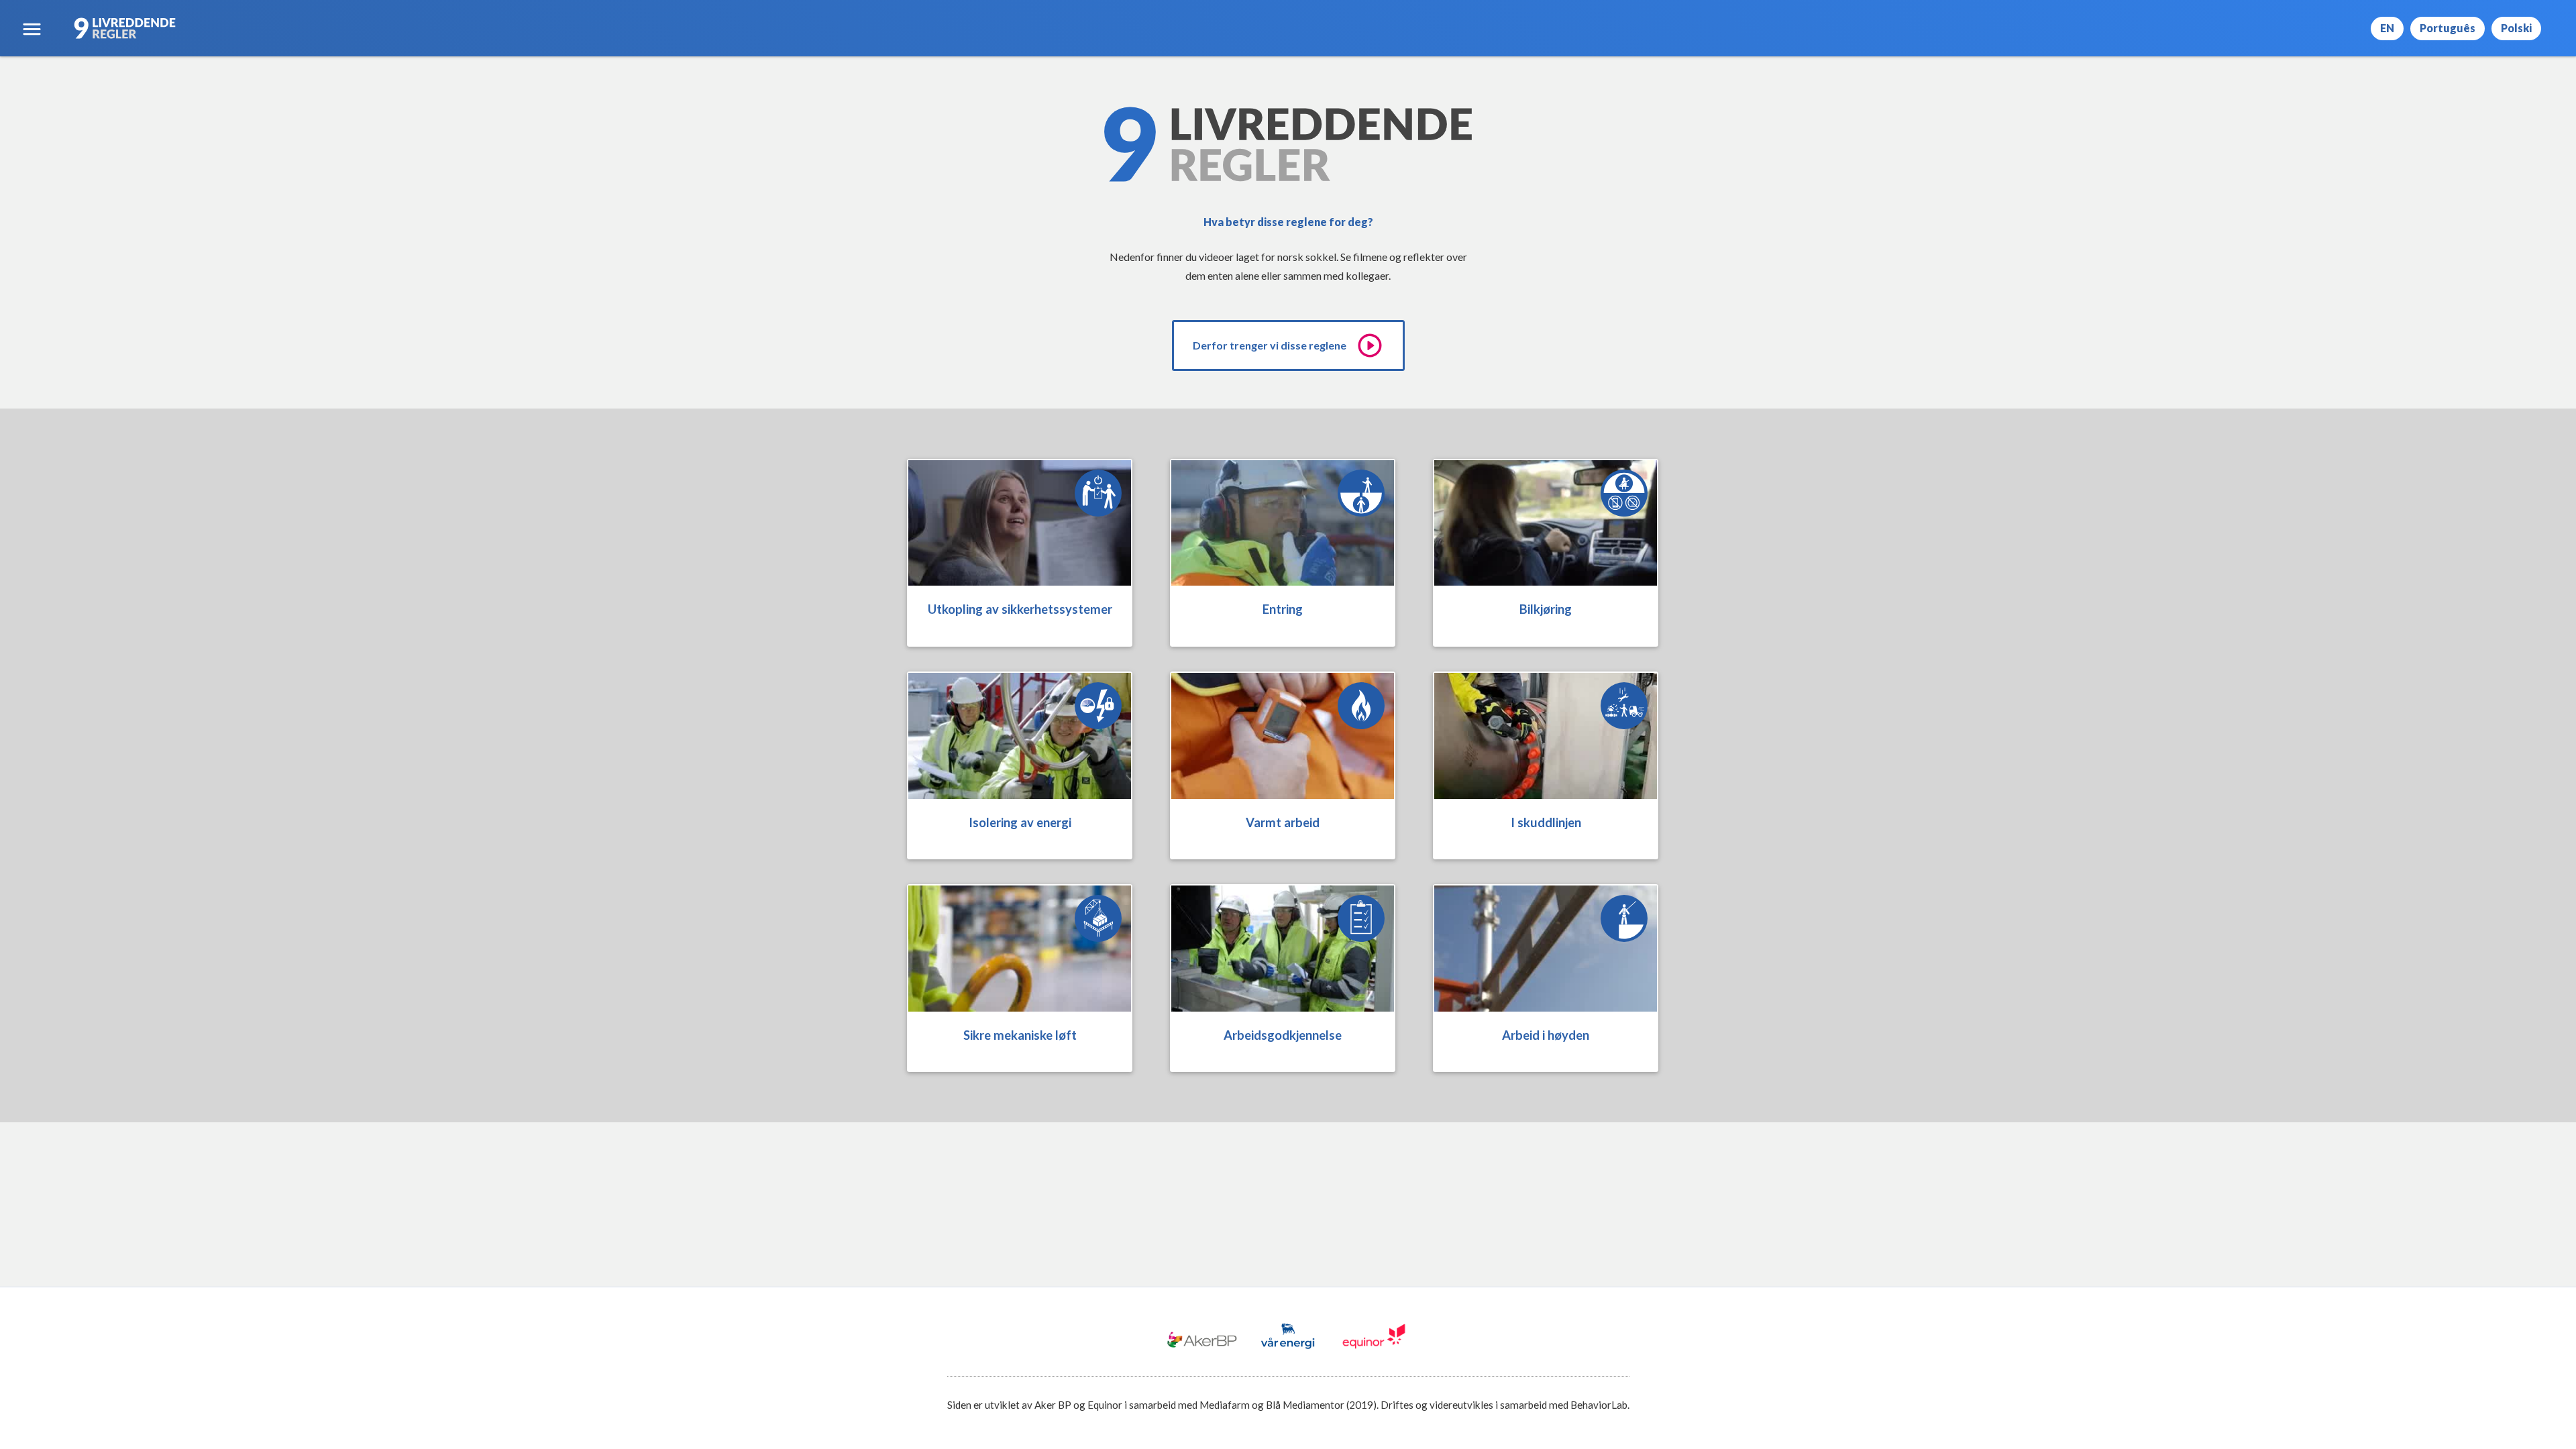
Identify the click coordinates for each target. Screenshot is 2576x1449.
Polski (2516, 28)
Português (2448, 28)
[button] (32, 29)
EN (2387, 28)
